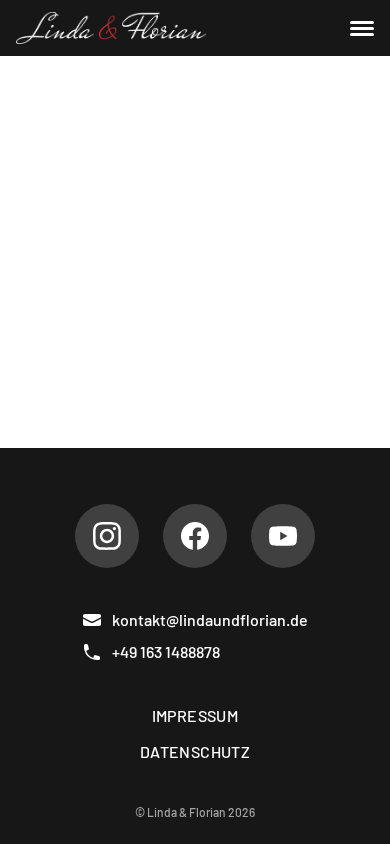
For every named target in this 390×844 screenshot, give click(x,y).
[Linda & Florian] (111, 28)
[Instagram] (107, 536)
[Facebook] (195, 536)
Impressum (195, 715)
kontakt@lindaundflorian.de (210, 619)
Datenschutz (195, 751)
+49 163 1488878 (166, 651)
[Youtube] (283, 536)
